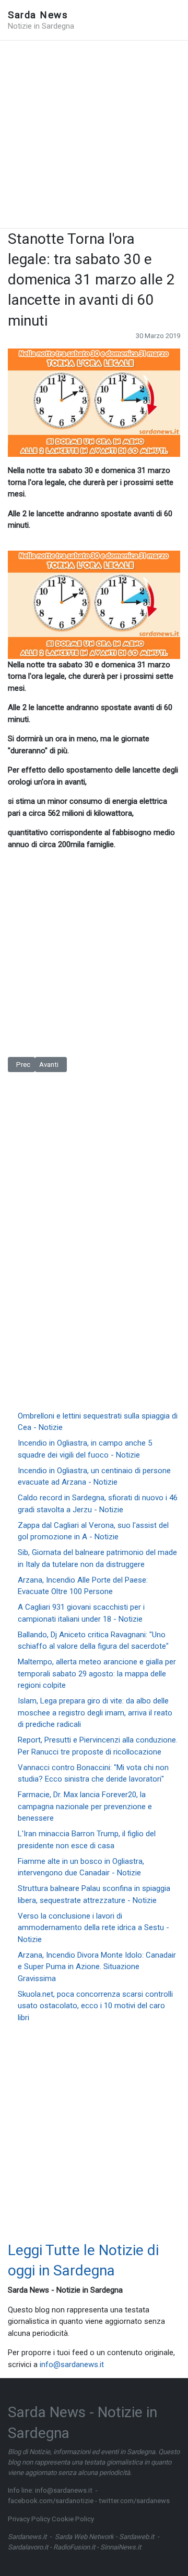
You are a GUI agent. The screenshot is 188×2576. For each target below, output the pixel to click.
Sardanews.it (27, 2537)
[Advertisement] (94, 134)
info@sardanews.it (72, 2365)
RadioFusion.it (74, 2547)
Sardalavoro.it (28, 2547)
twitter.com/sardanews (134, 2501)
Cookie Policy (73, 2519)
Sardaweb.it (137, 2537)
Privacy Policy (29, 2519)
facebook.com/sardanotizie (51, 2501)
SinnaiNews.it (121, 2547)
